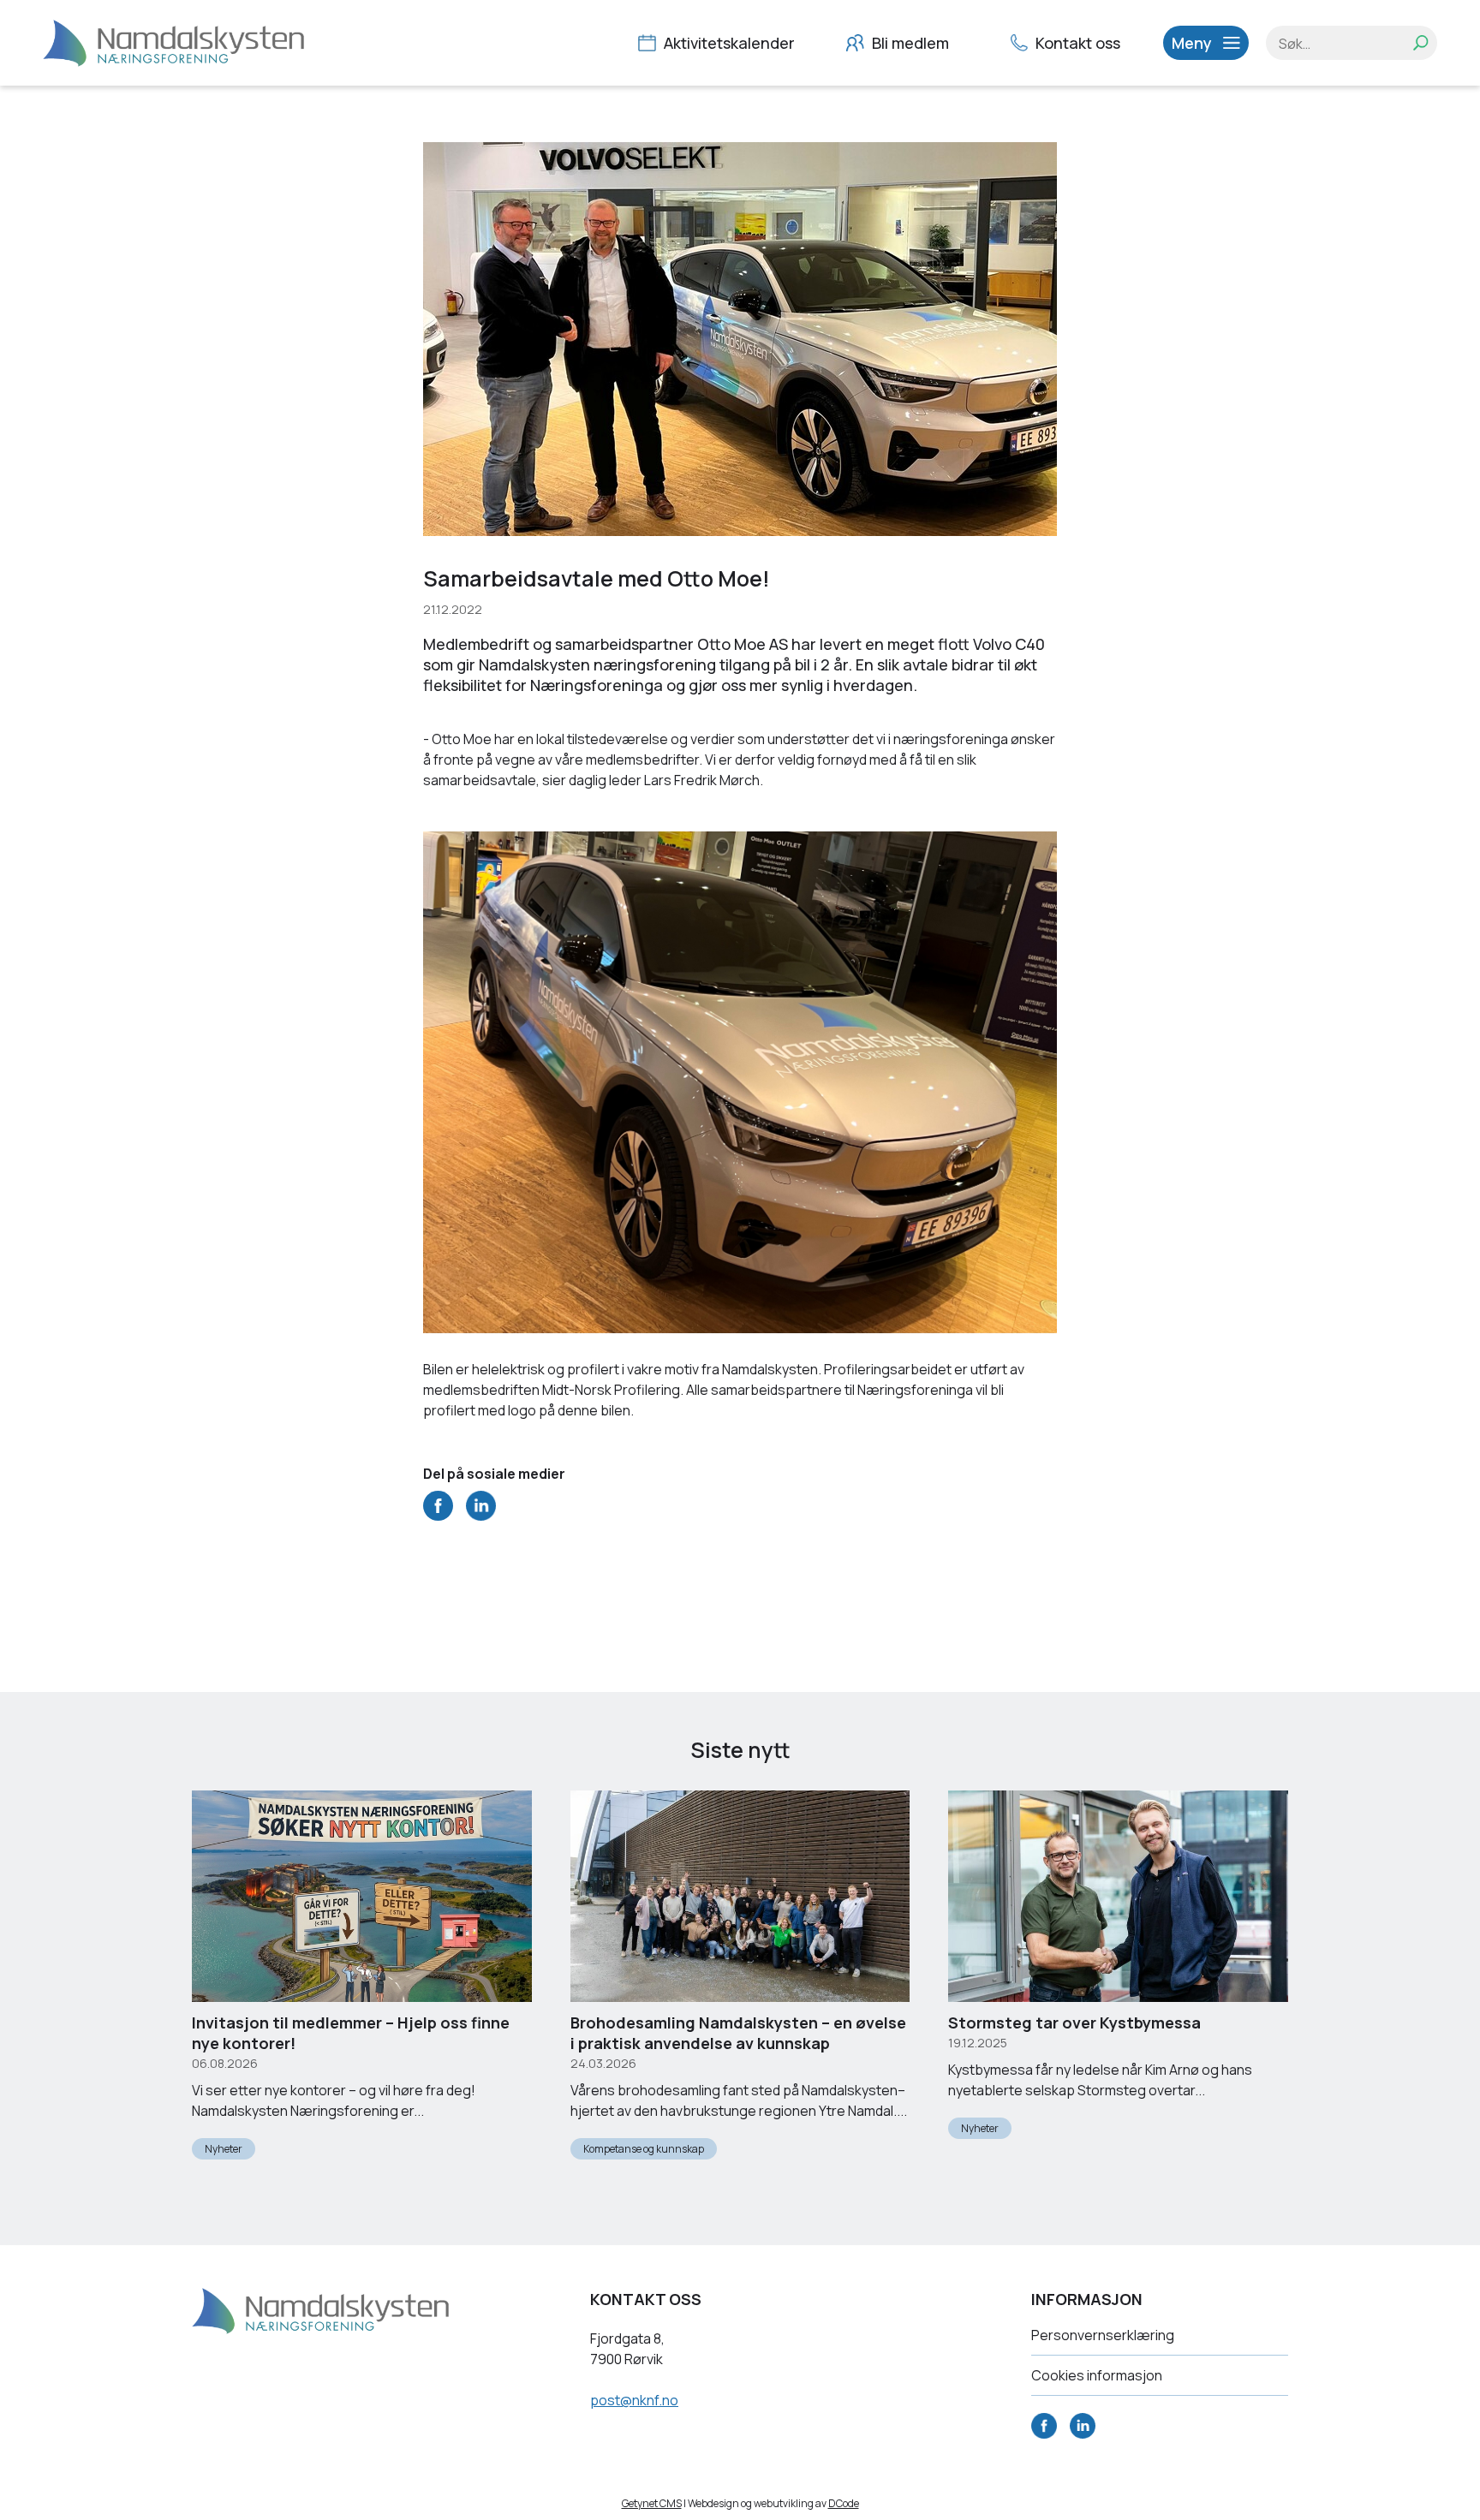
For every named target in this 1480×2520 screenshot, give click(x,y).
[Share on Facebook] (438, 1516)
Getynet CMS (652, 2503)
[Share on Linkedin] (481, 1516)
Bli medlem (909, 43)
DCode (844, 2503)
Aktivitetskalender (728, 43)
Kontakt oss (1076, 43)
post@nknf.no (634, 2400)
